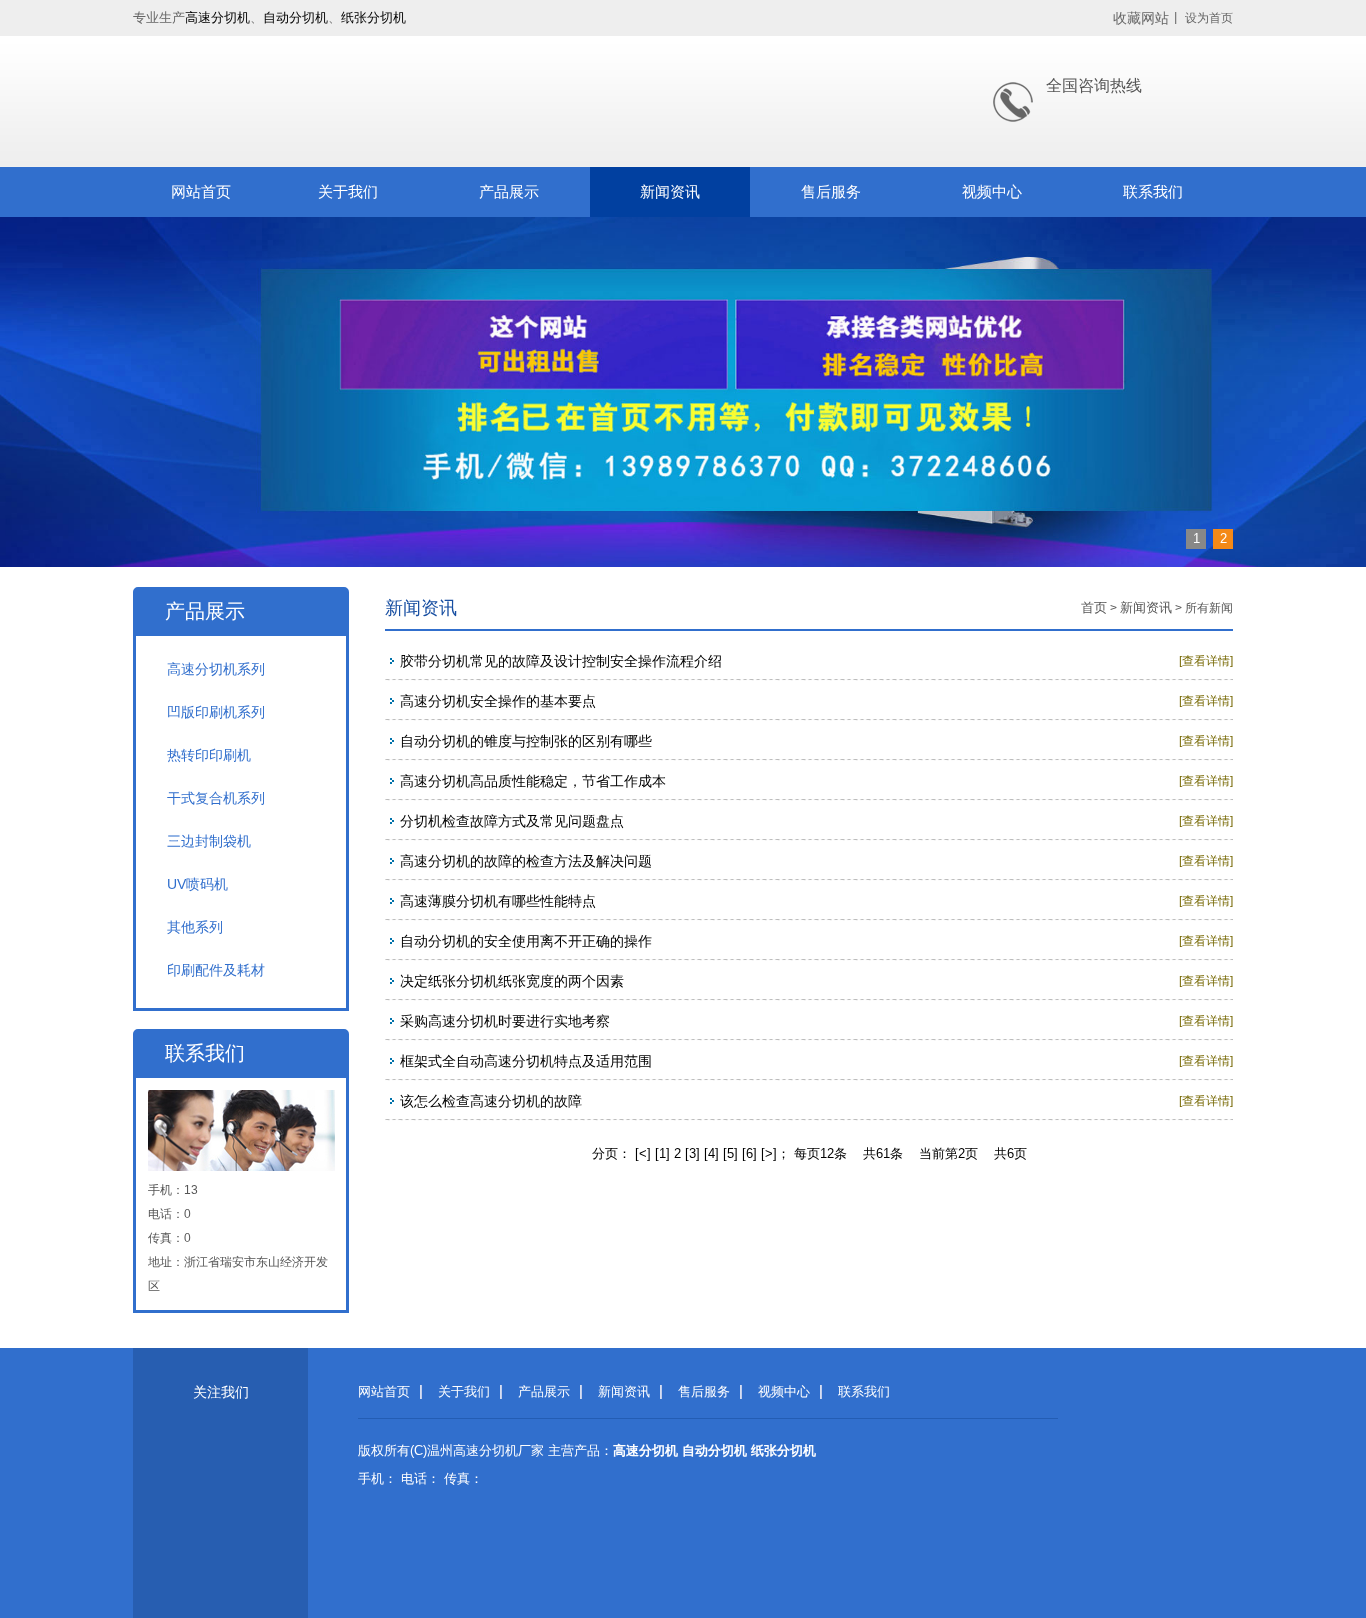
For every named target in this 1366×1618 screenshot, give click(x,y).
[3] (692, 1153)
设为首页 (1209, 18)
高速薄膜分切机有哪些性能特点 (498, 901)
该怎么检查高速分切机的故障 (491, 1101)
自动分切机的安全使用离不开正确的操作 (526, 941)
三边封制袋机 (209, 841)
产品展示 (509, 191)
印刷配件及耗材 (216, 970)
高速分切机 (217, 17)
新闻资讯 (670, 191)
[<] (643, 1153)
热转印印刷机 (209, 755)
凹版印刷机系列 (216, 712)
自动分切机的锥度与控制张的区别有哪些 (526, 741)
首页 (1094, 607)
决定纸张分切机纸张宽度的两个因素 (512, 981)
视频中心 (992, 191)
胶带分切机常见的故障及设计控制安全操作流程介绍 (561, 661)
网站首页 (201, 191)
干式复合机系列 (216, 798)
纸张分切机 (373, 17)
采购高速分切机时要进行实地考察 (505, 1021)
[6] (749, 1153)
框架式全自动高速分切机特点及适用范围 (526, 1061)
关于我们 (348, 191)
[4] (711, 1153)
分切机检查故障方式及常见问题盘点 (512, 821)
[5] (730, 1153)
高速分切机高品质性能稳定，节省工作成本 (533, 781)
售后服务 (831, 191)
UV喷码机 (197, 884)
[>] (769, 1153)
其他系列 (195, 927)
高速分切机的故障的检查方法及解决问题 (526, 861)
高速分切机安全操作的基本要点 (498, 701)
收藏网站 (1141, 18)
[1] (662, 1153)
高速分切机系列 (216, 669)
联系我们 (1153, 191)
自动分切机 (295, 17)
